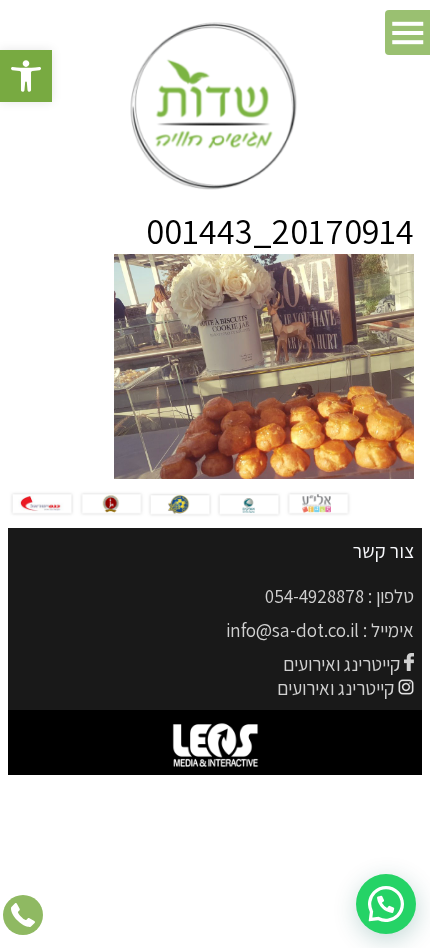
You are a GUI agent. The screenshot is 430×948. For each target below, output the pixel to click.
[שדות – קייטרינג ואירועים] (215, 107)
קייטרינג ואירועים (341, 664)
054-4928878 (314, 596)
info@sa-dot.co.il (292, 630)
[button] (26, 76)
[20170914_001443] (264, 472)
